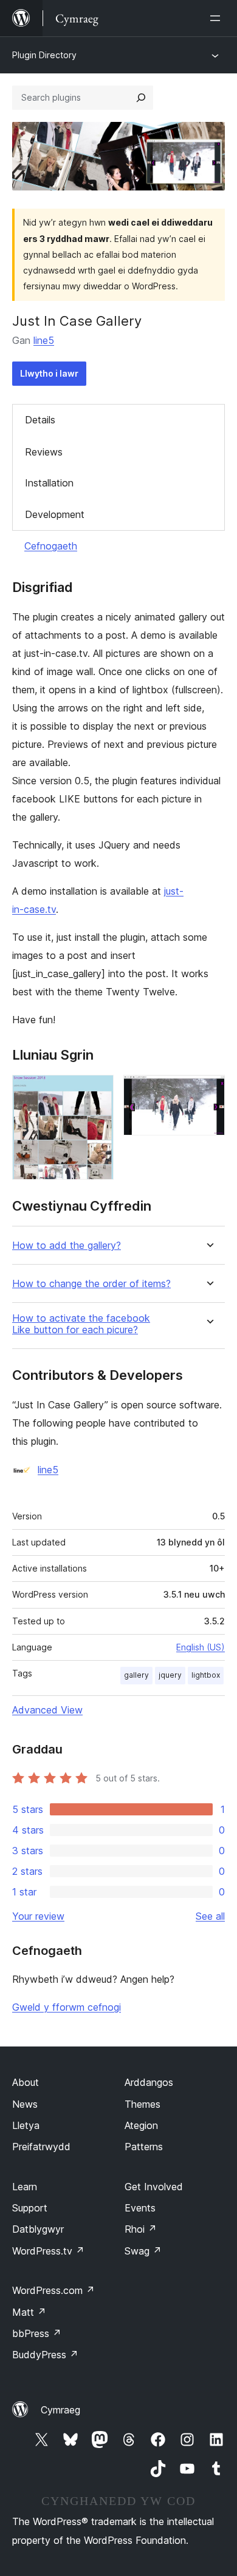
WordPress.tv (48, 2251)
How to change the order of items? (91, 1284)
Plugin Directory (44, 55)
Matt (29, 2312)
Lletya (26, 2125)
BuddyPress (45, 2355)
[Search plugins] (141, 98)
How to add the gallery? (67, 1246)
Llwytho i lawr (49, 373)
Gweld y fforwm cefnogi (67, 2007)
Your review (38, 1916)
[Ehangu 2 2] (208, 1091)
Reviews (44, 452)
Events (140, 2208)
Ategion (141, 2125)
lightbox (206, 1675)
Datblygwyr (38, 2229)
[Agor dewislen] (218, 18)
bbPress (37, 2333)
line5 (44, 340)
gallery (136, 1675)
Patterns (144, 2147)
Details (40, 420)
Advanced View (47, 1710)
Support (30, 2208)
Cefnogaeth (51, 546)
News (25, 2104)
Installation (49, 483)
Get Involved (154, 2187)
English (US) (201, 1647)
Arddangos (149, 2082)
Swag (143, 2251)
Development (55, 514)
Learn (25, 2187)
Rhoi (141, 2229)
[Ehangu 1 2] (97, 1091)
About (26, 2082)
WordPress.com (53, 2290)
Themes (143, 2104)
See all (210, 1916)
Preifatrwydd (41, 2147)
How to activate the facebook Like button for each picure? (81, 1324)
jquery (170, 1675)
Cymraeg (60, 2410)
